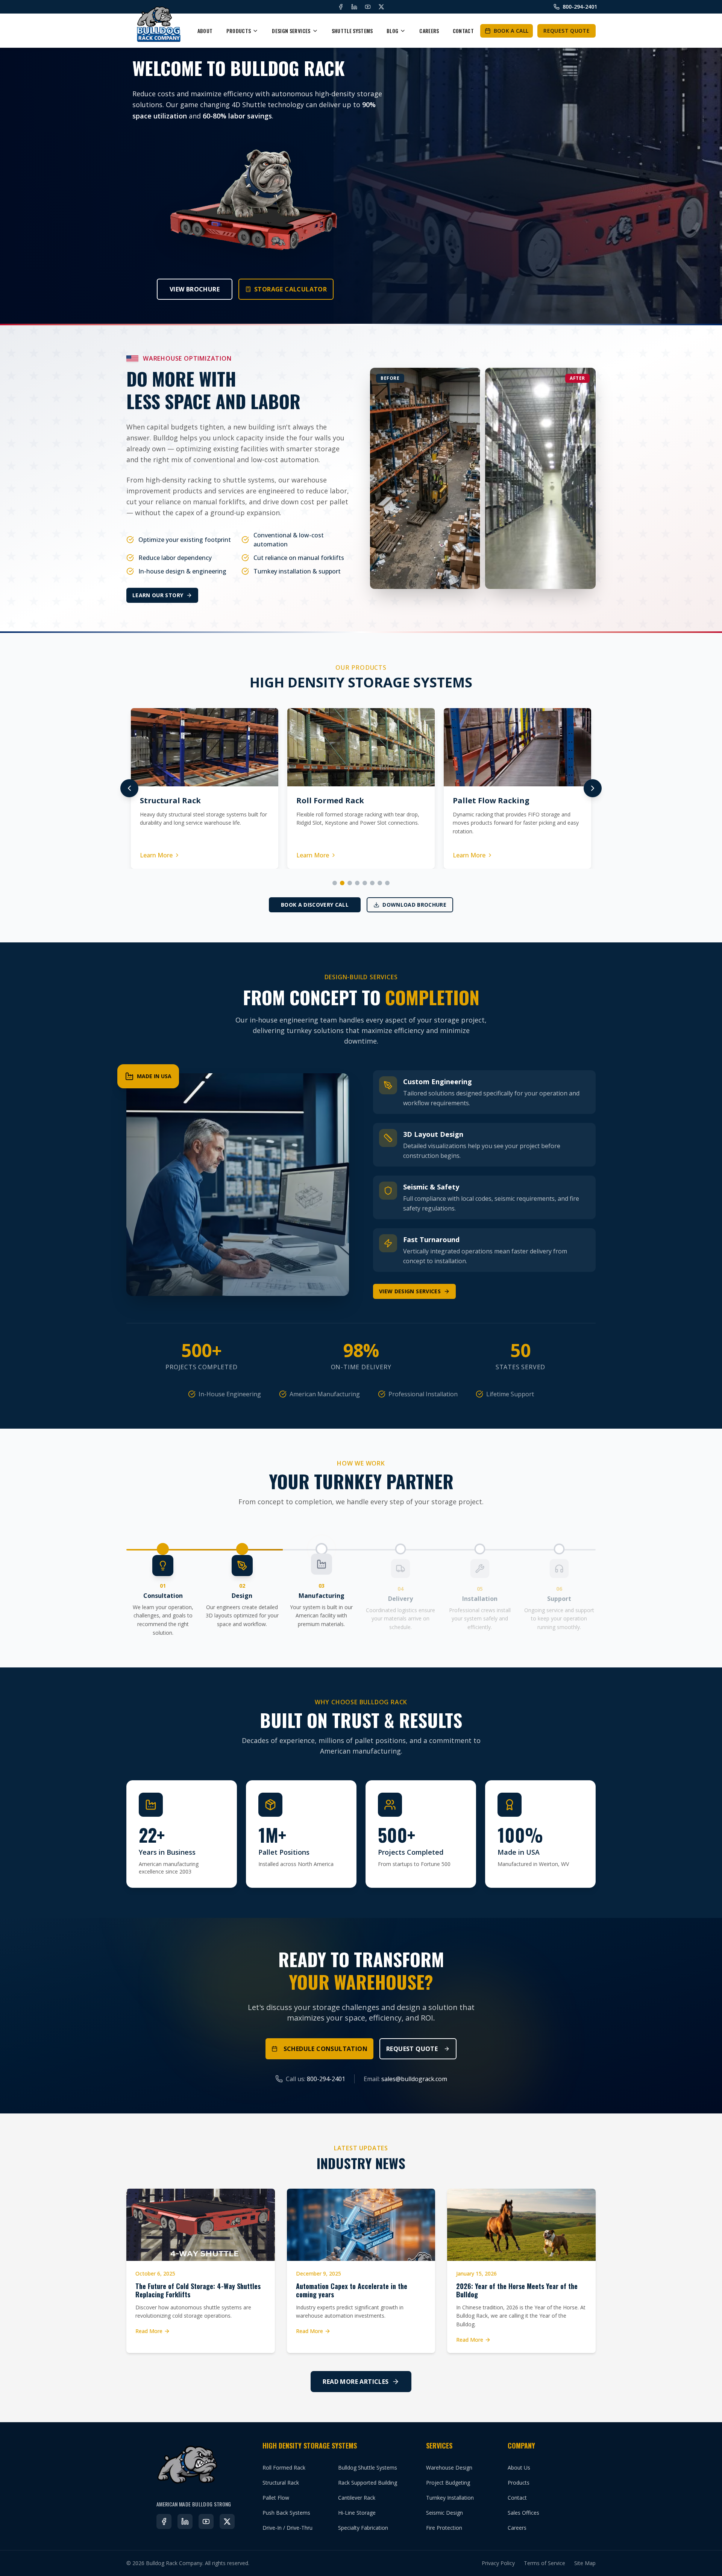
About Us (519, 2468)
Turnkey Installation (450, 2498)
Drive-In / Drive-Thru (287, 2528)
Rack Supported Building (368, 2483)
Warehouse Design (449, 2468)
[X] (381, 7)
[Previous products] (129, 788)
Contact (463, 31)
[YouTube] (368, 7)
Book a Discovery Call (315, 905)
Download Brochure (414, 905)
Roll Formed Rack (284, 2468)
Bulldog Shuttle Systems (368, 2468)
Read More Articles (356, 2382)
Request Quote (567, 31)
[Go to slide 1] (335, 883)
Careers (429, 31)
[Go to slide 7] (380, 883)
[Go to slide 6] (372, 883)
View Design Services (410, 1291)
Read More (149, 2331)
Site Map (585, 2563)
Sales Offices (523, 2513)
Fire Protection (444, 2528)
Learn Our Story (158, 595)
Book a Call (511, 31)
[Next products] (593, 788)
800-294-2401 (326, 2079)
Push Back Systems (286, 2513)
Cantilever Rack (357, 2498)
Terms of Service (545, 2563)
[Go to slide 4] (357, 883)
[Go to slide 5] (365, 883)
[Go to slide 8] (387, 883)
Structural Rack (281, 2483)
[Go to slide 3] (350, 883)
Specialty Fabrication (363, 2528)
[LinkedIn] (354, 7)
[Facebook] (341, 7)
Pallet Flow (276, 2498)
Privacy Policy (498, 2563)
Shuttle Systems (352, 31)
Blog (392, 31)
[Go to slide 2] (342, 883)
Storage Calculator (290, 289)
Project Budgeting (448, 2483)
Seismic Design (444, 2513)
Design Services (291, 31)
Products (239, 31)
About (205, 31)
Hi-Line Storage (357, 2513)
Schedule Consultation (325, 2049)
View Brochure (195, 289)
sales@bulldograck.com (414, 2079)
